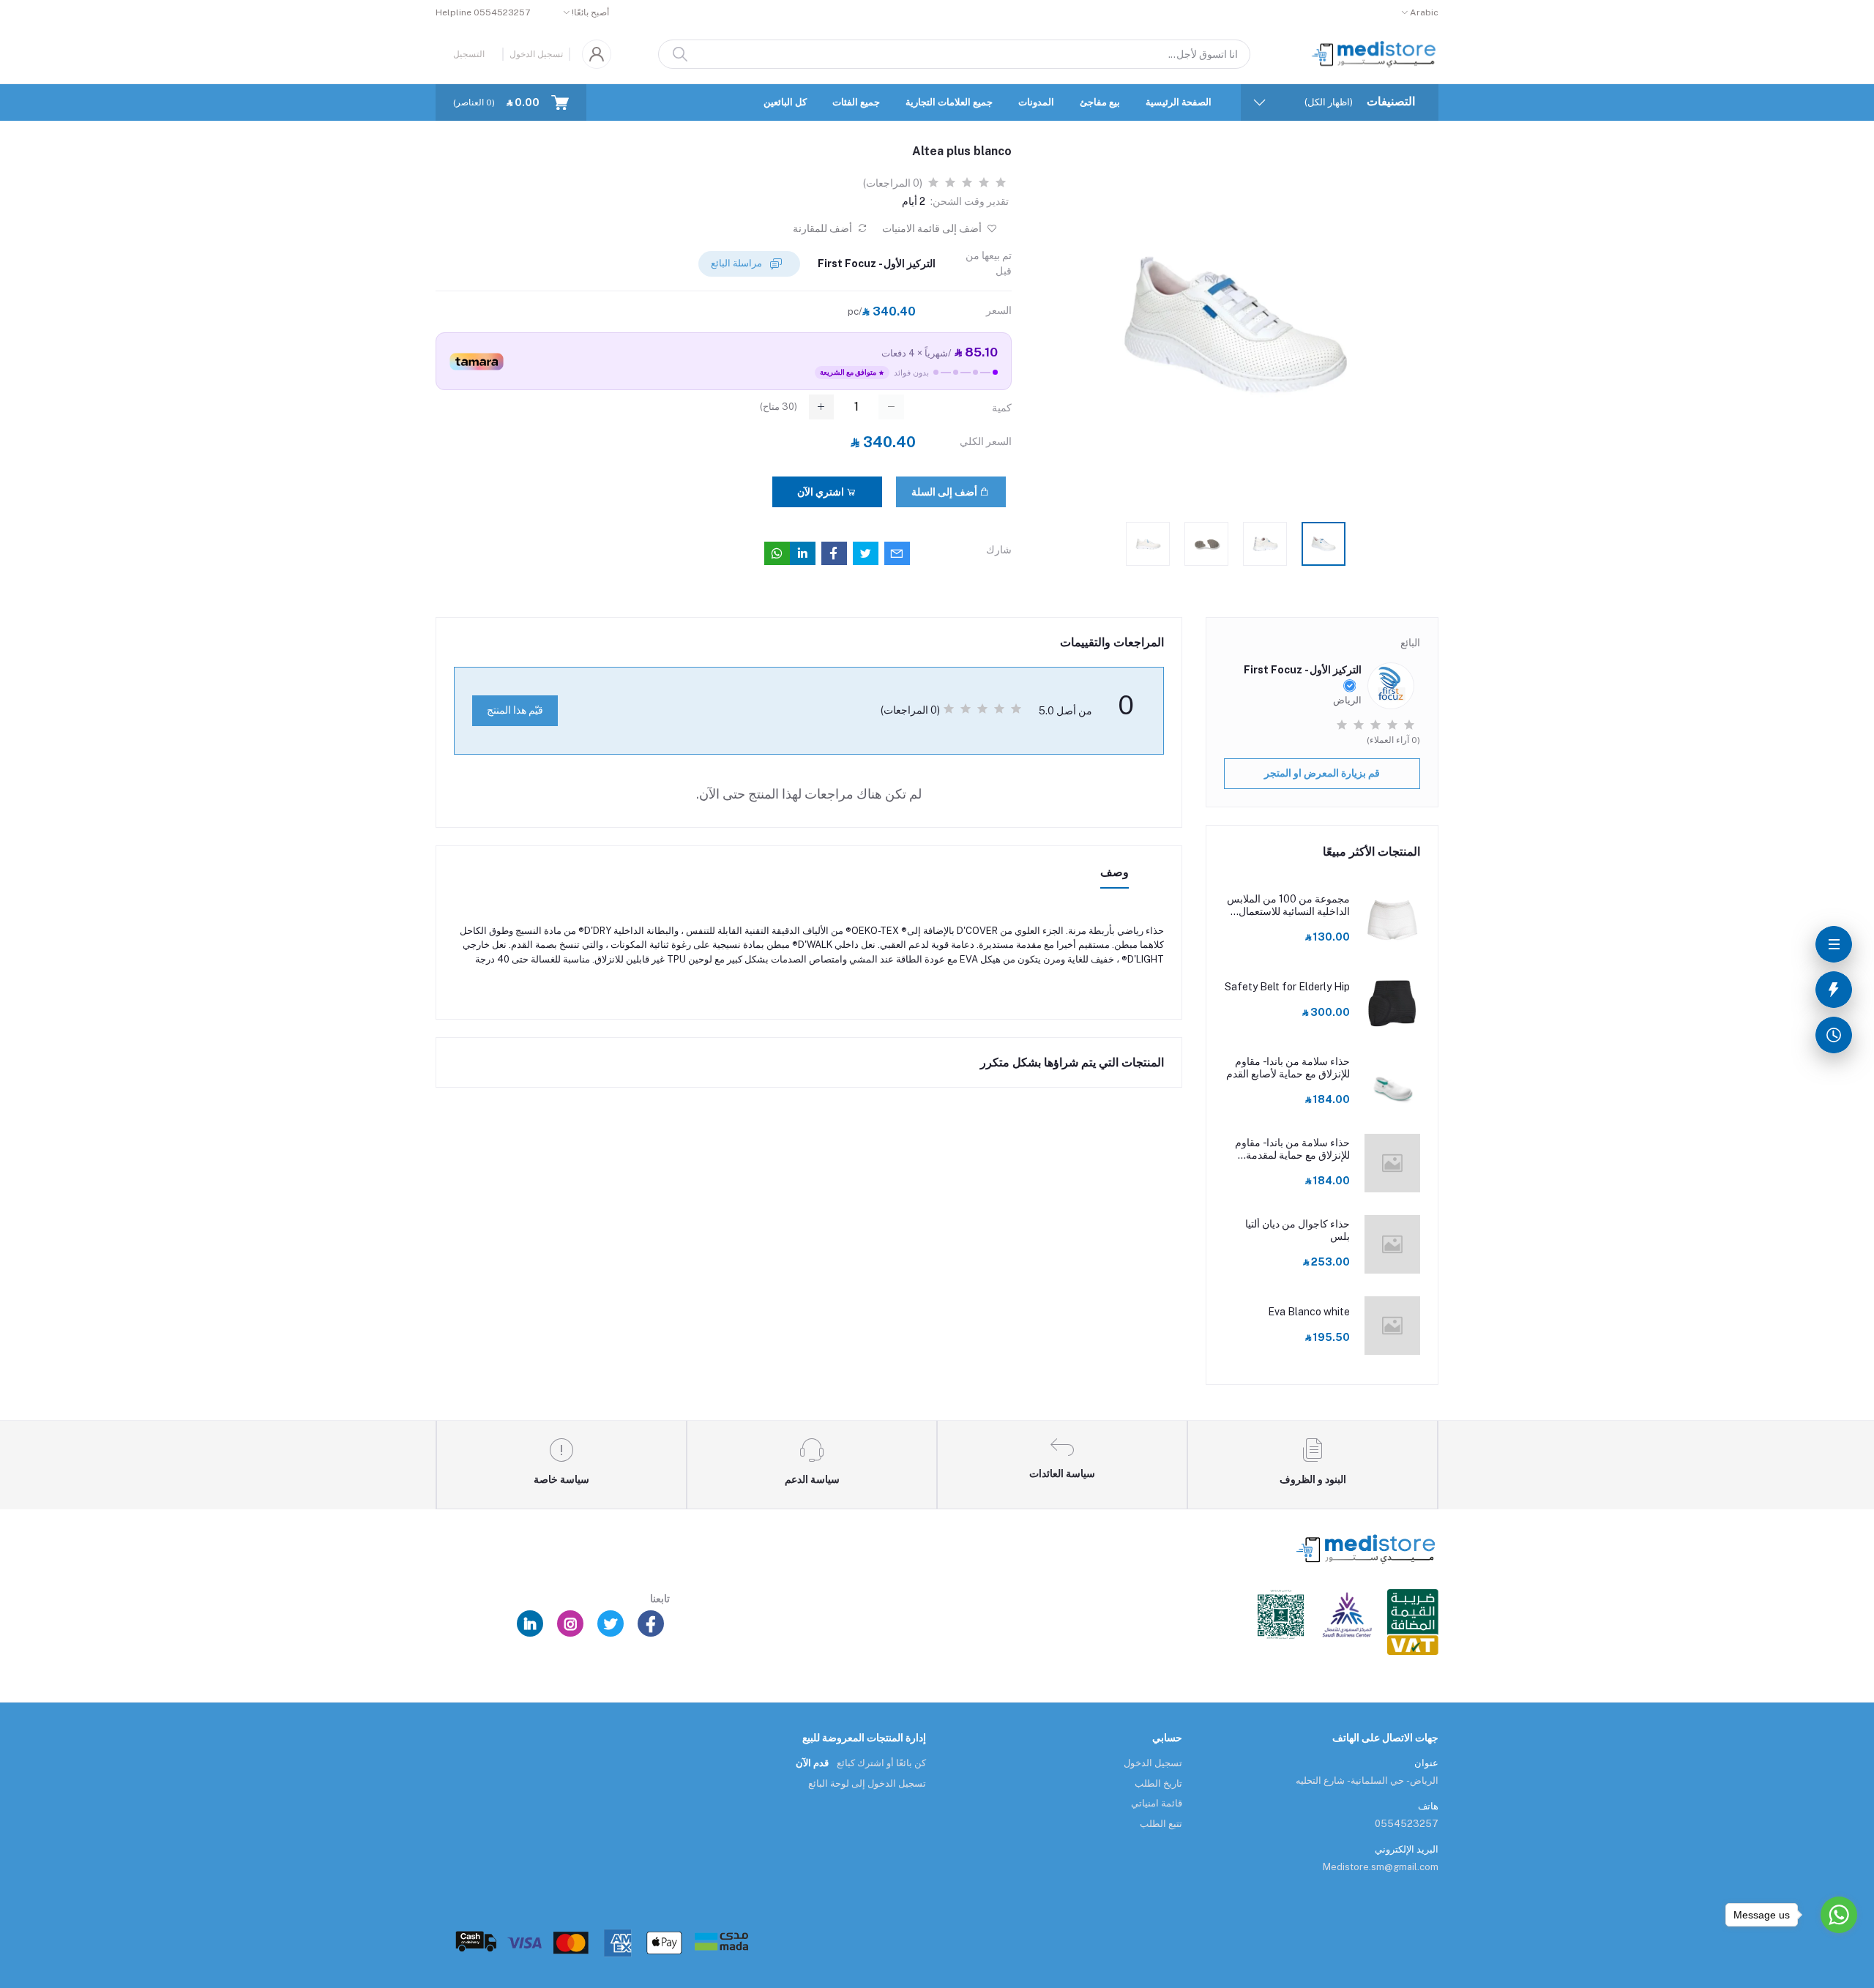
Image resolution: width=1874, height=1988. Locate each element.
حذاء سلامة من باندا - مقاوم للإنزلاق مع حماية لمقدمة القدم (1292, 1149)
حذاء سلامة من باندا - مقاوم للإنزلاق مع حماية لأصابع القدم (1288, 1068)
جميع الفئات (856, 102)
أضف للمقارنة (824, 228)
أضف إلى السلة (945, 492)
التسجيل (469, 54)
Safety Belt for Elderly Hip (1287, 987)
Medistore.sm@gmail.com (1381, 1867)
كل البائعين (785, 102)
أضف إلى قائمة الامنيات (933, 228)
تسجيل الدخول (536, 54)
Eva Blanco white (1309, 1312)
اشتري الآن (822, 492)
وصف (1115, 872)
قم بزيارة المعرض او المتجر (1322, 773)
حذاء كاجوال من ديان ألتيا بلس (1298, 1230)
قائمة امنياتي (1157, 1803)
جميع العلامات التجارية (949, 102)
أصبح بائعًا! (590, 12)
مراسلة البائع (738, 263)
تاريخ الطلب (1158, 1783)
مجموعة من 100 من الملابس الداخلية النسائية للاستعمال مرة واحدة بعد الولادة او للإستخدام (1288, 905)
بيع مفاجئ (1100, 102)
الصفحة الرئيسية (1179, 102)
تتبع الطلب (1161, 1824)
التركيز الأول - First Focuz (877, 264)
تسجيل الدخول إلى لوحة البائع (867, 1783)
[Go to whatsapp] (1839, 1915)
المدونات (1036, 102)
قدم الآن (812, 1763)
